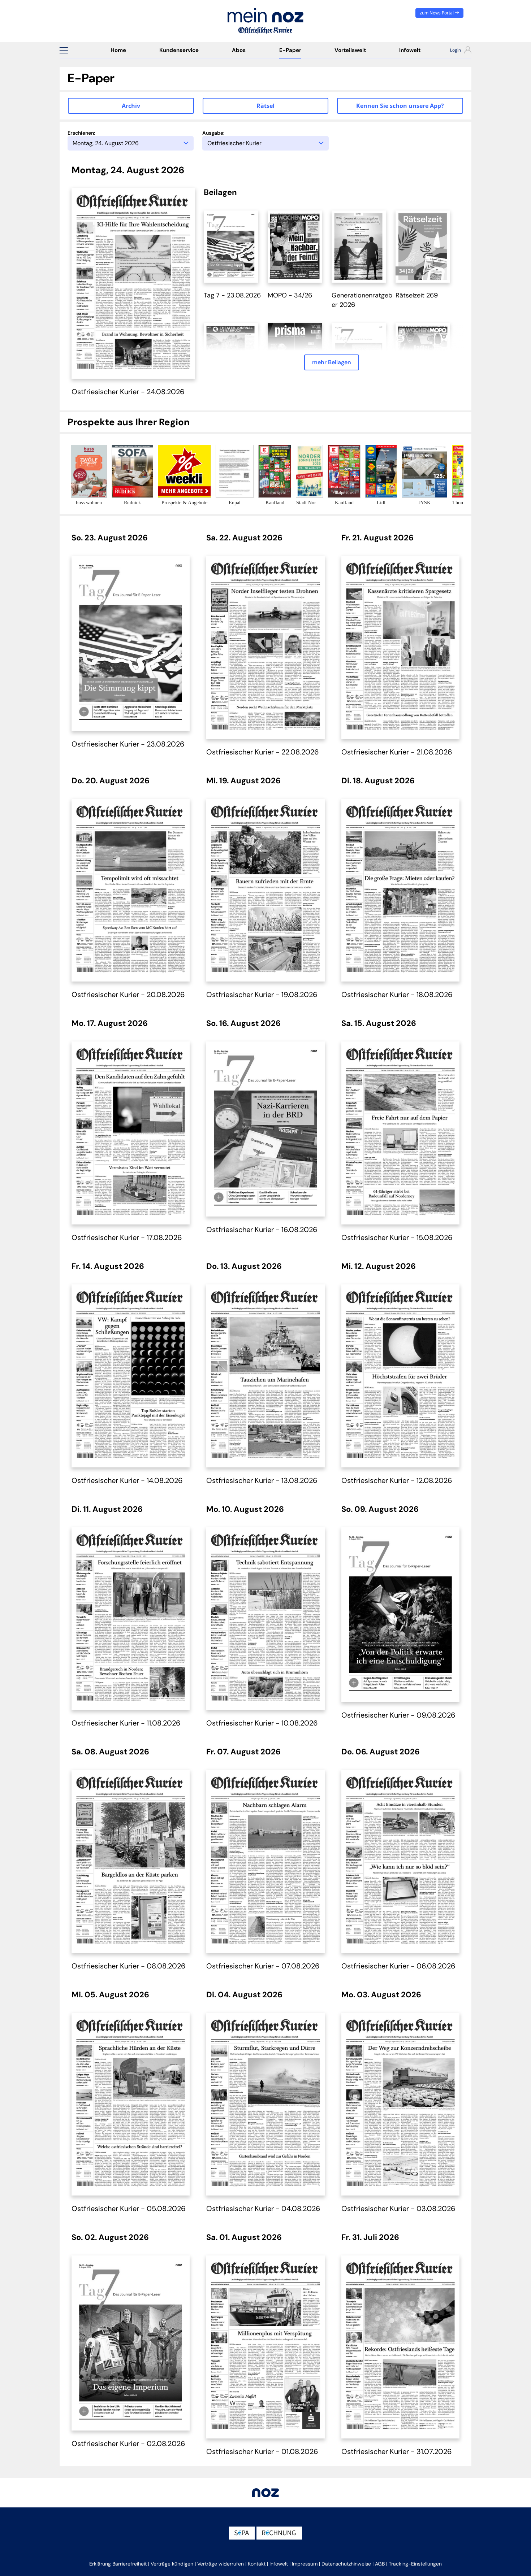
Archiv (131, 106)
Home (118, 50)
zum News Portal (437, 13)
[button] (64, 50)
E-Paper (290, 50)
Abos (239, 50)
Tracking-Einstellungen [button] (415, 2564)
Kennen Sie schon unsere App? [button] (400, 106)
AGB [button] (380, 2564)
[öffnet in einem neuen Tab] (231, 246)
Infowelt (410, 50)
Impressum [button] (305, 2564)
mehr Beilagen (332, 362)
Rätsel (265, 106)
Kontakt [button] (257, 2564)
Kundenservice (179, 50)
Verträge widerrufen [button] (221, 2564)
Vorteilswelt (350, 50)
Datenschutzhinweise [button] (346, 2564)
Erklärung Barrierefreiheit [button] (118, 2564)
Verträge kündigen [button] (172, 2564)
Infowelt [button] (279, 2564)
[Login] (454, 51)
